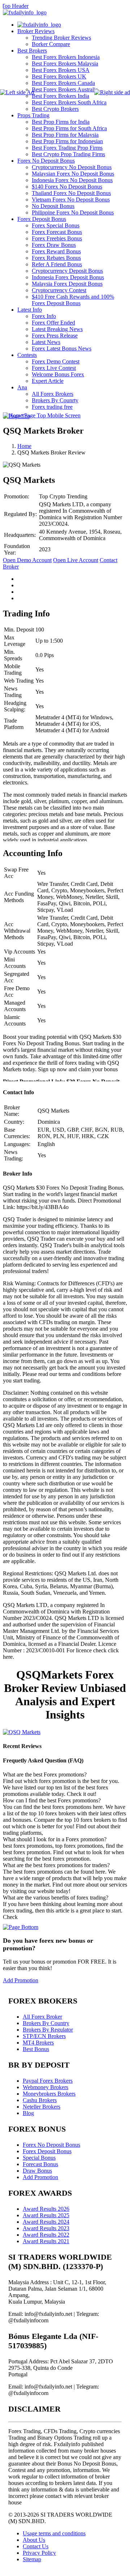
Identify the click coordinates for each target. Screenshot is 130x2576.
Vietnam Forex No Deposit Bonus (71, 200)
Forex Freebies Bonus (57, 238)
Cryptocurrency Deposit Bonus (67, 271)
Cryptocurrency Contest (59, 290)
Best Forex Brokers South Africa (69, 102)
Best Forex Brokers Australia (65, 89)
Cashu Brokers (40, 2100)
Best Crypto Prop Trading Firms (68, 154)
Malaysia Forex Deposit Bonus (67, 284)
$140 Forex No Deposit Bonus (67, 187)
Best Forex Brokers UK (59, 76)
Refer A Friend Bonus (57, 264)
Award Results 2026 (46, 2209)
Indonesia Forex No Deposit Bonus (72, 180)
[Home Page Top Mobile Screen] (42, 415)
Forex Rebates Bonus (56, 258)
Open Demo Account (27, 560)
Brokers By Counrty (55, 400)
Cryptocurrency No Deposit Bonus (72, 167)
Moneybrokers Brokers (49, 2094)
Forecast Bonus (40, 2164)
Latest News (46, 342)
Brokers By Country (46, 2023)
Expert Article (48, 381)
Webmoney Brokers (45, 2087)
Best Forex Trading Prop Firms (67, 148)
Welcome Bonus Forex (58, 374)
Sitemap (32, 2559)
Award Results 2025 (46, 2215)
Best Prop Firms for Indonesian (67, 141)
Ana (22, 387)
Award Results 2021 (46, 2241)
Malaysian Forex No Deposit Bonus (73, 174)
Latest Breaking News (57, 329)
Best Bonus (36, 2049)
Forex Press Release (55, 336)
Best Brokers (32, 51)
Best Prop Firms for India (61, 122)
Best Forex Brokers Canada (63, 83)
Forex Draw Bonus (54, 245)
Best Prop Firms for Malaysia (65, 135)
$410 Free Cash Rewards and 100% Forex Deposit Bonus (73, 300)
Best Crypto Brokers (55, 109)
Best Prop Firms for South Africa (69, 128)
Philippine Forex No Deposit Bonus (73, 212)
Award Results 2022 (46, 2235)
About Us (34, 2540)
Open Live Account (76, 560)
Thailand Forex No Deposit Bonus (71, 193)
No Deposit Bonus (53, 206)
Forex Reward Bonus (56, 251)
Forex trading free (52, 407)
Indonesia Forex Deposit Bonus (68, 277)
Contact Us (36, 2546)
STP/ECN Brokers (44, 2036)
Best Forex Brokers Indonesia (66, 57)
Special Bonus (39, 2158)
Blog (28, 2113)
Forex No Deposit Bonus (46, 161)
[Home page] (39, 25)
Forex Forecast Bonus (57, 232)
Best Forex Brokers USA (61, 70)
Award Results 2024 (46, 2222)
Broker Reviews (36, 31)
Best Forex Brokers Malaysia (65, 64)
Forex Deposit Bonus (42, 219)
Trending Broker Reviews (61, 38)
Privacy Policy (39, 2553)
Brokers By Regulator (48, 2030)
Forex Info (44, 316)
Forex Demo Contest (56, 361)
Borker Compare (51, 44)
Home (24, 446)
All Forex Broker (42, 2017)
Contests (27, 355)
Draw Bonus (37, 2171)
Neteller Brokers (42, 2107)
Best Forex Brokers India (60, 96)
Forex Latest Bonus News (62, 348)
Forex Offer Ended (53, 323)
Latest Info (30, 310)
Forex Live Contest (54, 368)
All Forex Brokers (53, 394)
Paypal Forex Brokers (48, 2081)
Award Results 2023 (46, 2228)
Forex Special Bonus (56, 225)
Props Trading (33, 115)
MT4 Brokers (38, 2043)
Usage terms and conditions (54, 2533)
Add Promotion (21, 1980)
